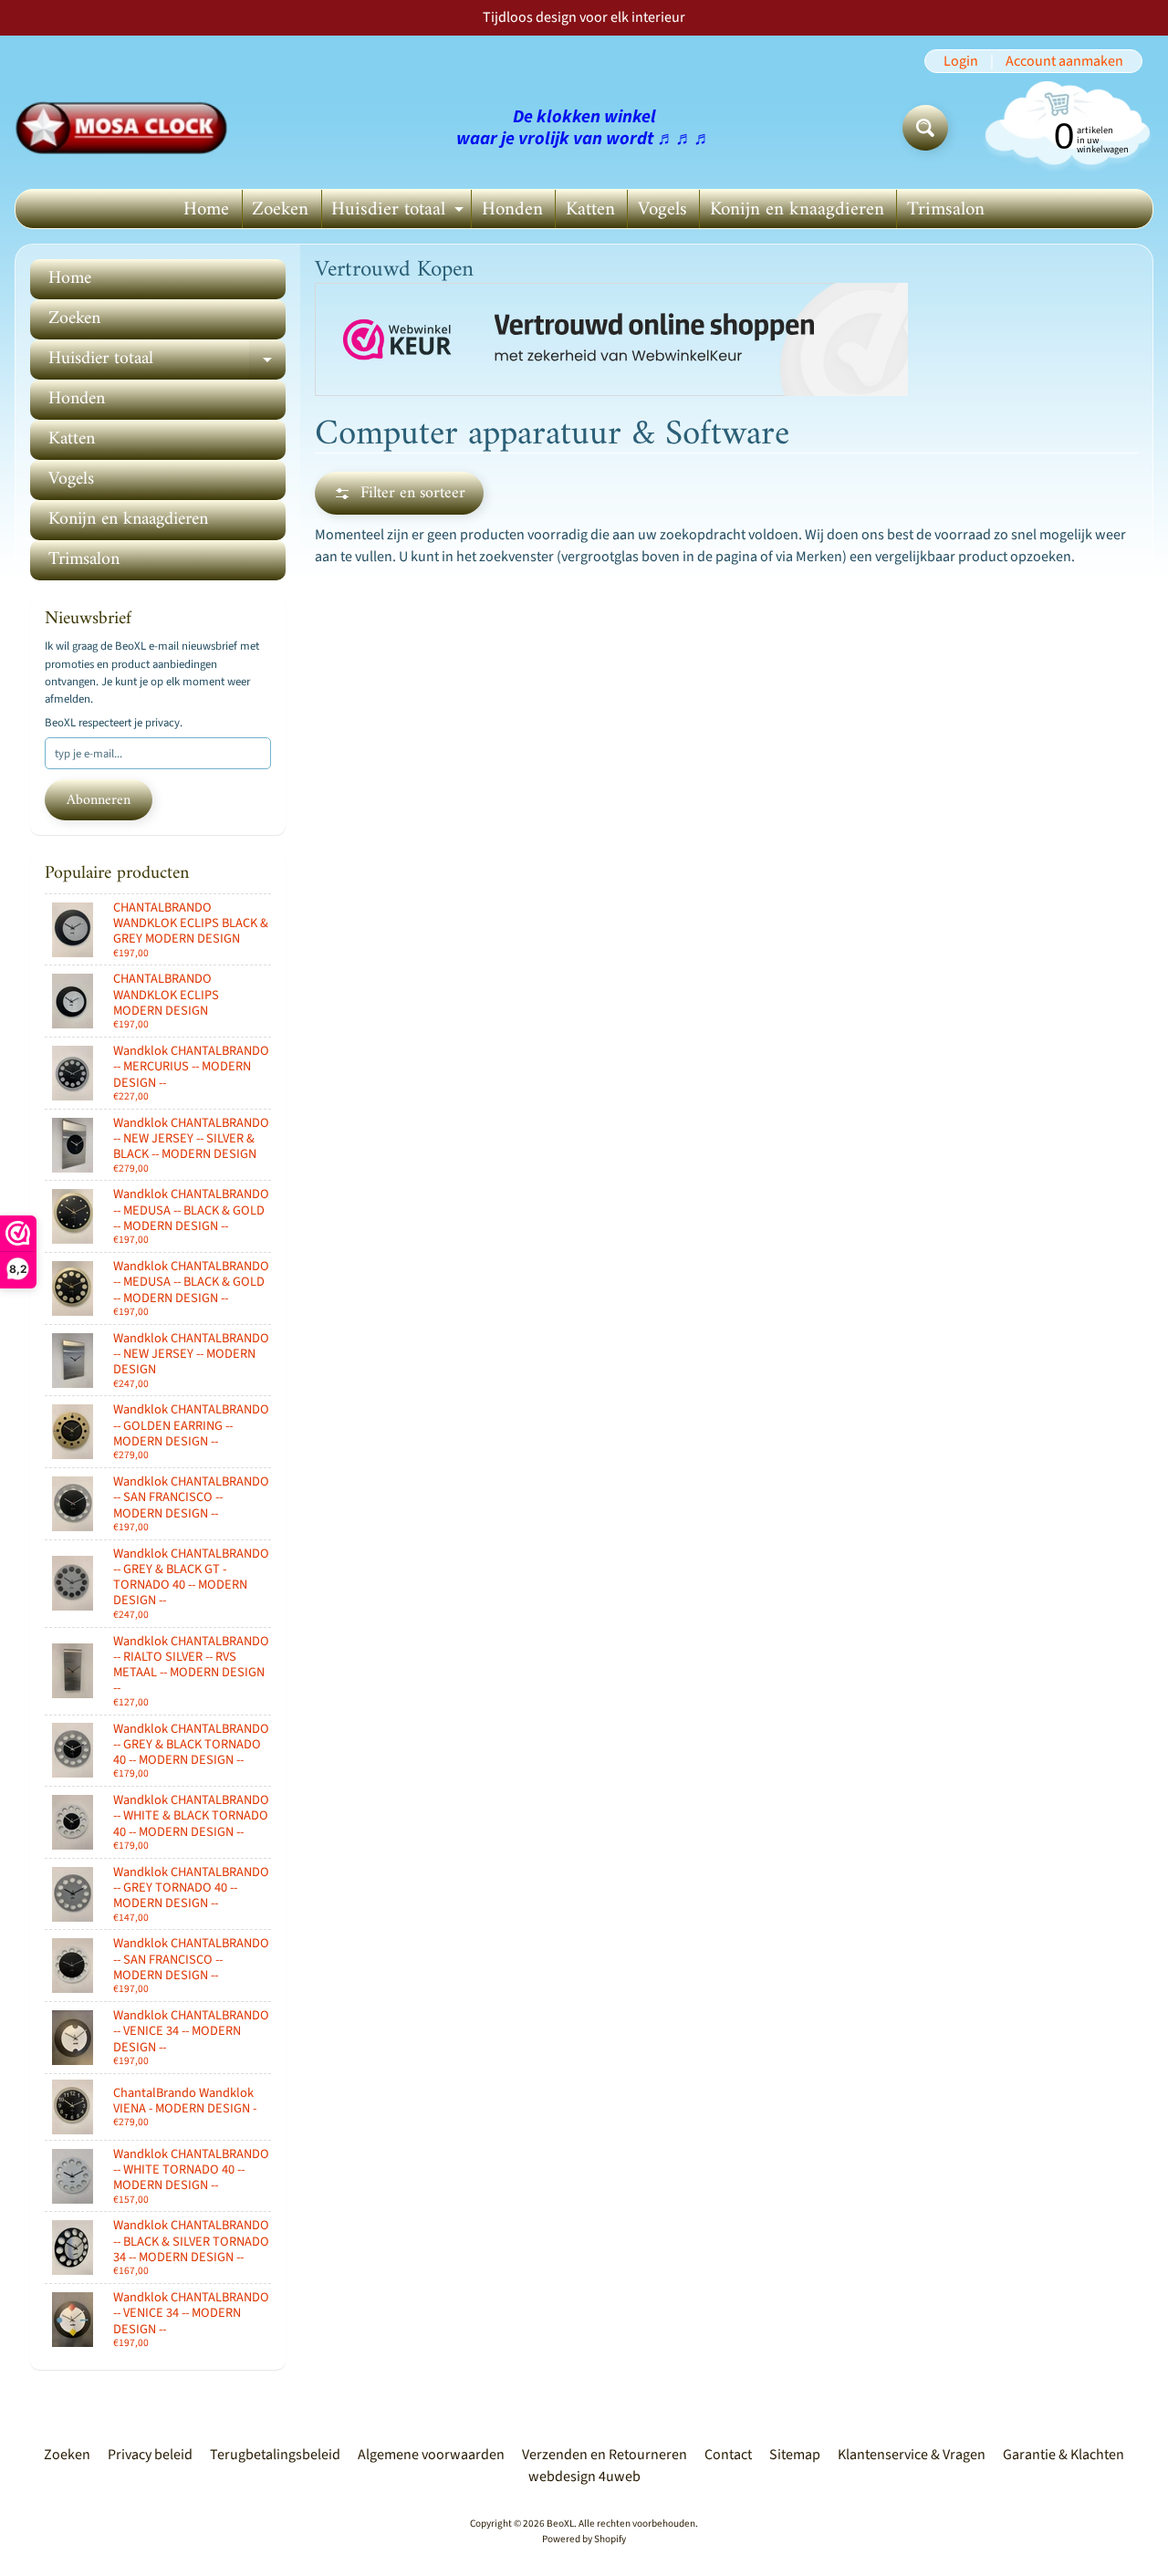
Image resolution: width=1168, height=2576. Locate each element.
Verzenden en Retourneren (605, 2455)
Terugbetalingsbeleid (275, 2455)
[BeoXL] (126, 128)
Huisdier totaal (400, 210)
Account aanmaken (1064, 61)
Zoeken (280, 209)
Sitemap (795, 2455)
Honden (512, 209)
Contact (728, 2455)
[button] (399, 493)
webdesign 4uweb (584, 2477)
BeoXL (560, 2524)
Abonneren (99, 800)
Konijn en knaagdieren (797, 209)
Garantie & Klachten (1064, 2455)
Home (206, 209)
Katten (590, 209)
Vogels (662, 209)
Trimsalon (946, 209)
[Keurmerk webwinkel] (611, 340)
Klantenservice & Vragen (912, 2455)
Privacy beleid (150, 2455)
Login (961, 61)
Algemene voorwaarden (431, 2455)
